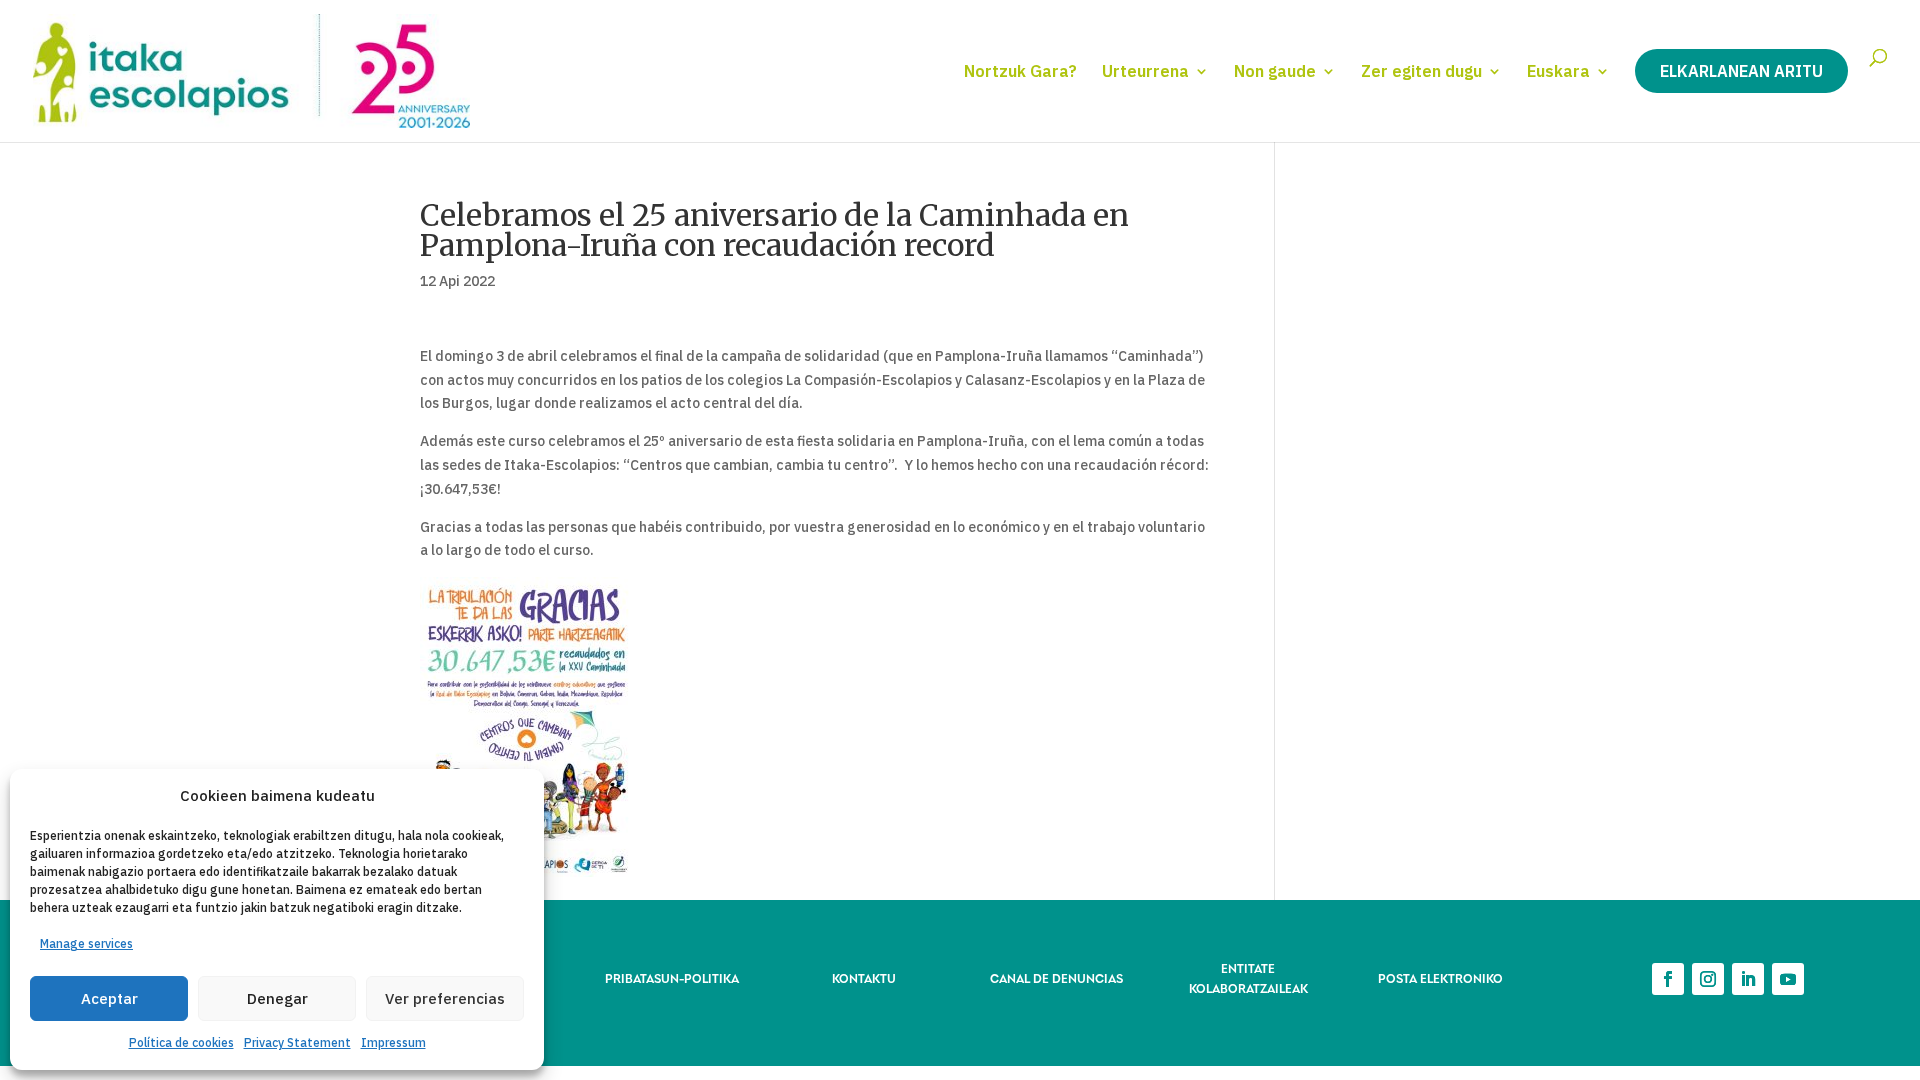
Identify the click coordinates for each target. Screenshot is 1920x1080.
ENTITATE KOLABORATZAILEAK (1248, 977)
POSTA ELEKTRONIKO (1440, 977)
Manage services (86, 943)
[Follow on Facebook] (1668, 979)
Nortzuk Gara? (1020, 72)
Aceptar (109, 998)
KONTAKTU (864, 977)
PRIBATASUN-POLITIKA (672, 977)
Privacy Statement (297, 1042)
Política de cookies (181, 1042)
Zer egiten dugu (1421, 72)
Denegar (277, 998)
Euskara (1558, 72)
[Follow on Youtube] (1788, 979)
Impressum (393, 1042)
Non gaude (1275, 72)
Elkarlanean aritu (1741, 71)
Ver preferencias (445, 998)
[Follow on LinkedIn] (1748, 979)
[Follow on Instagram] (1708, 979)
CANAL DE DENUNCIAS (1056, 977)
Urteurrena (1145, 72)
